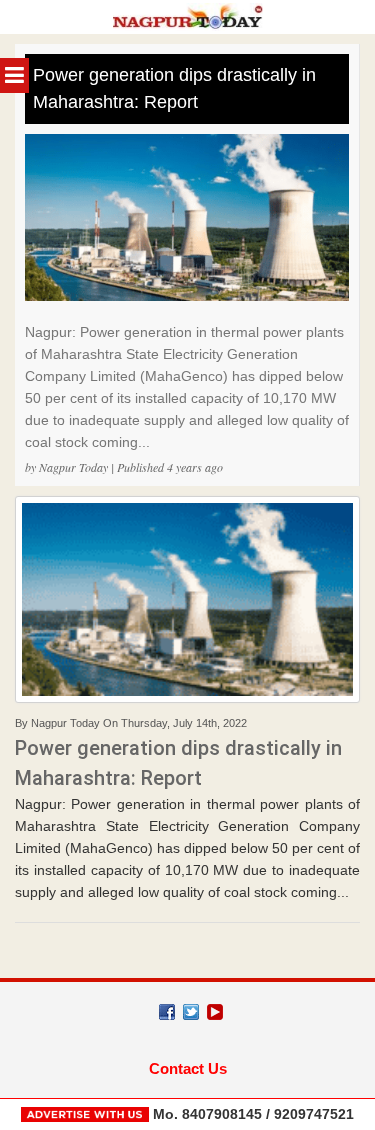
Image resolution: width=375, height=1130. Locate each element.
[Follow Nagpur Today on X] (191, 1012)
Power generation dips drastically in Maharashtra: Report (174, 88)
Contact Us (188, 1068)
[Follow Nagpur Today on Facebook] (167, 1012)
